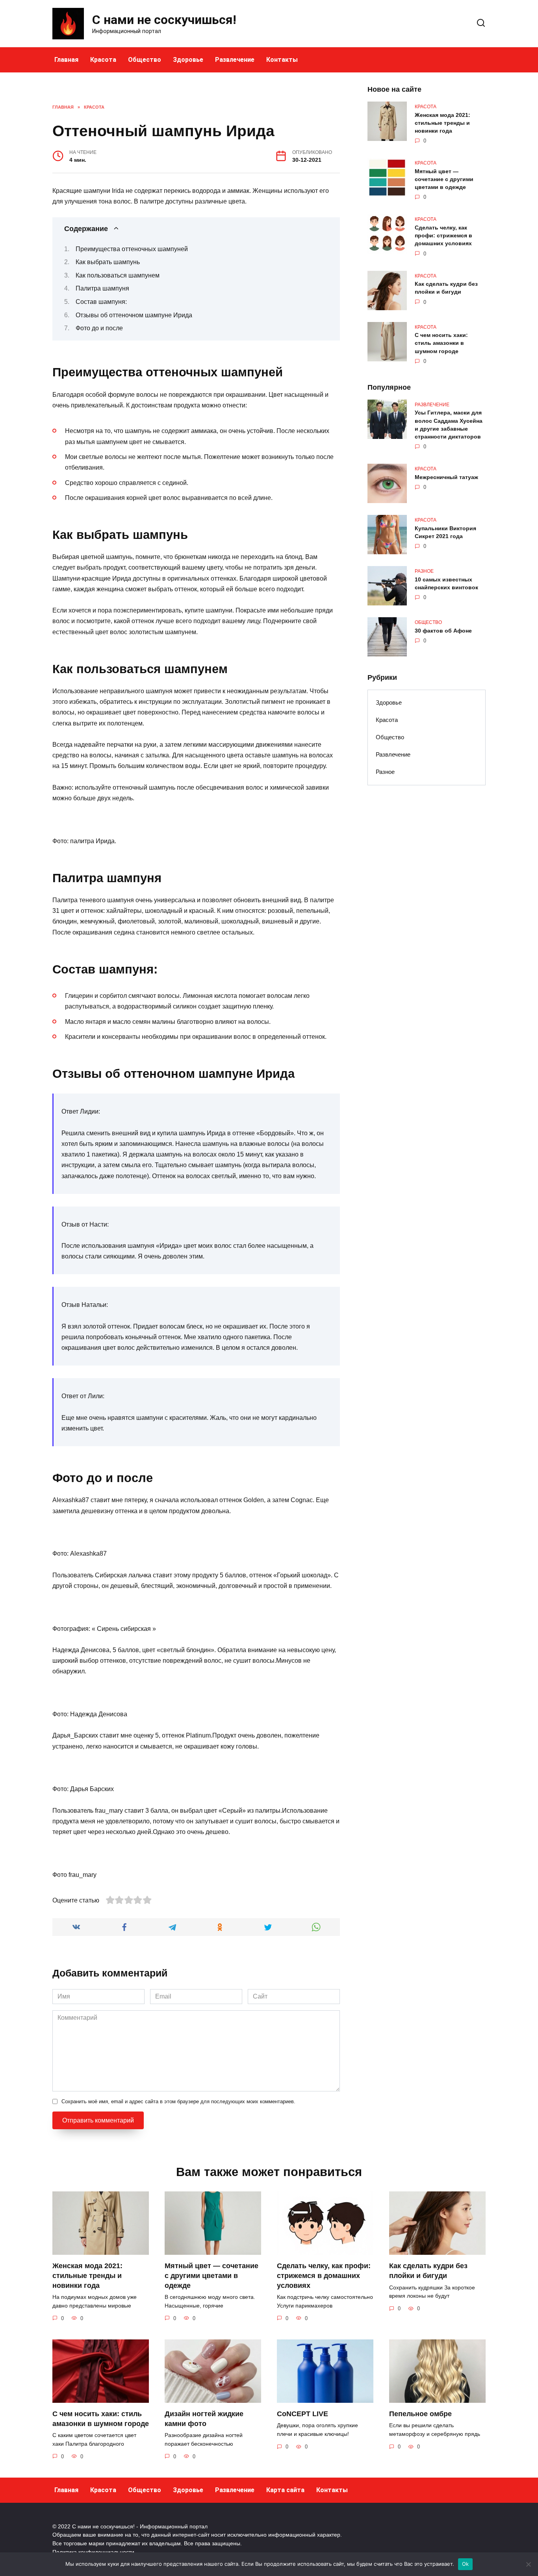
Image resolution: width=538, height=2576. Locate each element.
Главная (66, 60)
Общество (145, 60)
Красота (103, 60)
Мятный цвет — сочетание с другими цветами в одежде (444, 179)
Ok (466, 2564)
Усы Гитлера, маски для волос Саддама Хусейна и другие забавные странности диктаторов (449, 425)
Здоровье (188, 60)
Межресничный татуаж (446, 477)
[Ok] (528, 2564)
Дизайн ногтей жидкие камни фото (204, 2419)
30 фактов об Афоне (443, 631)
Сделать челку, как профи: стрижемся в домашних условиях (443, 235)
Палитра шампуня (102, 288)
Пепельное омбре (420, 2414)
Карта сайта (285, 2490)
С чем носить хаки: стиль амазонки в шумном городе (441, 343)
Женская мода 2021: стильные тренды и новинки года (442, 123)
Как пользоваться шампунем (118, 275)
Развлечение (235, 60)
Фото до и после (99, 328)
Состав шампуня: (101, 302)
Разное (385, 772)
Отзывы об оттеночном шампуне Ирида (134, 315)
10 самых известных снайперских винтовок (446, 583)
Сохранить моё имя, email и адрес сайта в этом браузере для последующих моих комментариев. (178, 2101)
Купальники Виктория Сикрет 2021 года (445, 532)
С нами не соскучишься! (164, 20)
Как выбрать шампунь (108, 262)
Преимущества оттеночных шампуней (132, 249)
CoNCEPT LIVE (302, 2414)
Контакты (282, 60)
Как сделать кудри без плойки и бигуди (446, 288)
